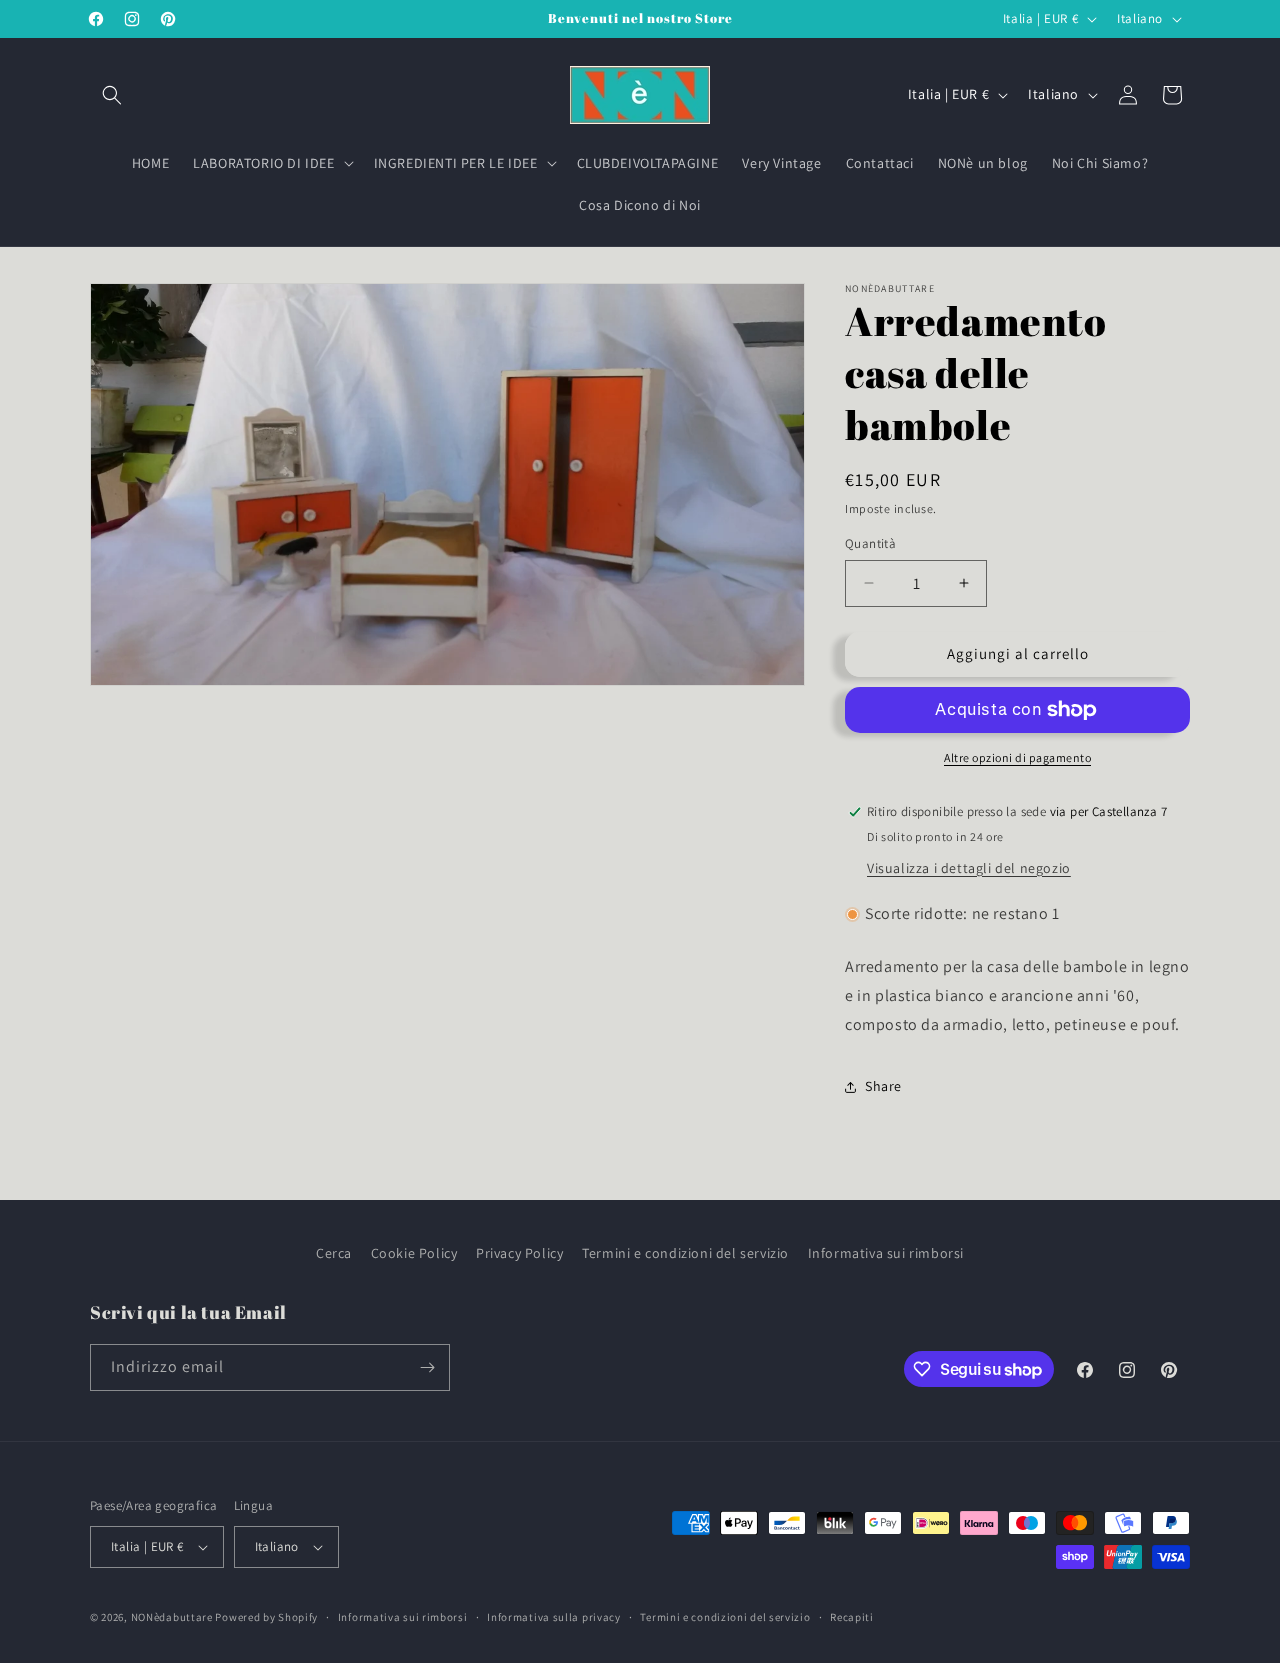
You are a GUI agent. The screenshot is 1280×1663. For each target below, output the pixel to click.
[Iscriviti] (427, 1367)
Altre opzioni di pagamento (1017, 757)
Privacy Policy (519, 1253)
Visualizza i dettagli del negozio (969, 868)
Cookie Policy (414, 1253)
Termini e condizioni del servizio (685, 1253)
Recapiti (852, 1617)
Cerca (334, 1253)
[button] (112, 95)
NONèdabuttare (172, 1617)
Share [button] (883, 1086)
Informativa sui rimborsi (886, 1253)
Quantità (870, 543)
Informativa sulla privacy (554, 1617)
